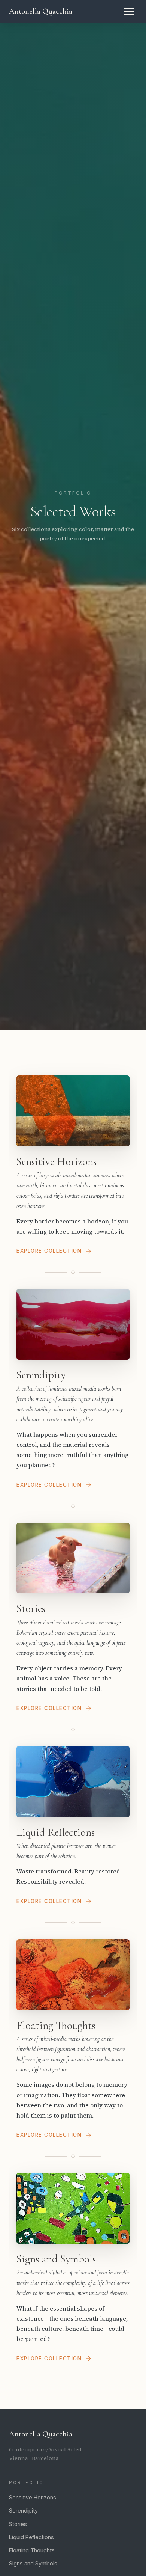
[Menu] (129, 11)
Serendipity (23, 2510)
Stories (18, 2524)
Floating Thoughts (32, 2550)
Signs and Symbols (33, 2563)
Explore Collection (49, 1251)
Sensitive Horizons (33, 2497)
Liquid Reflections (31, 2537)
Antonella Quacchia (41, 11)
